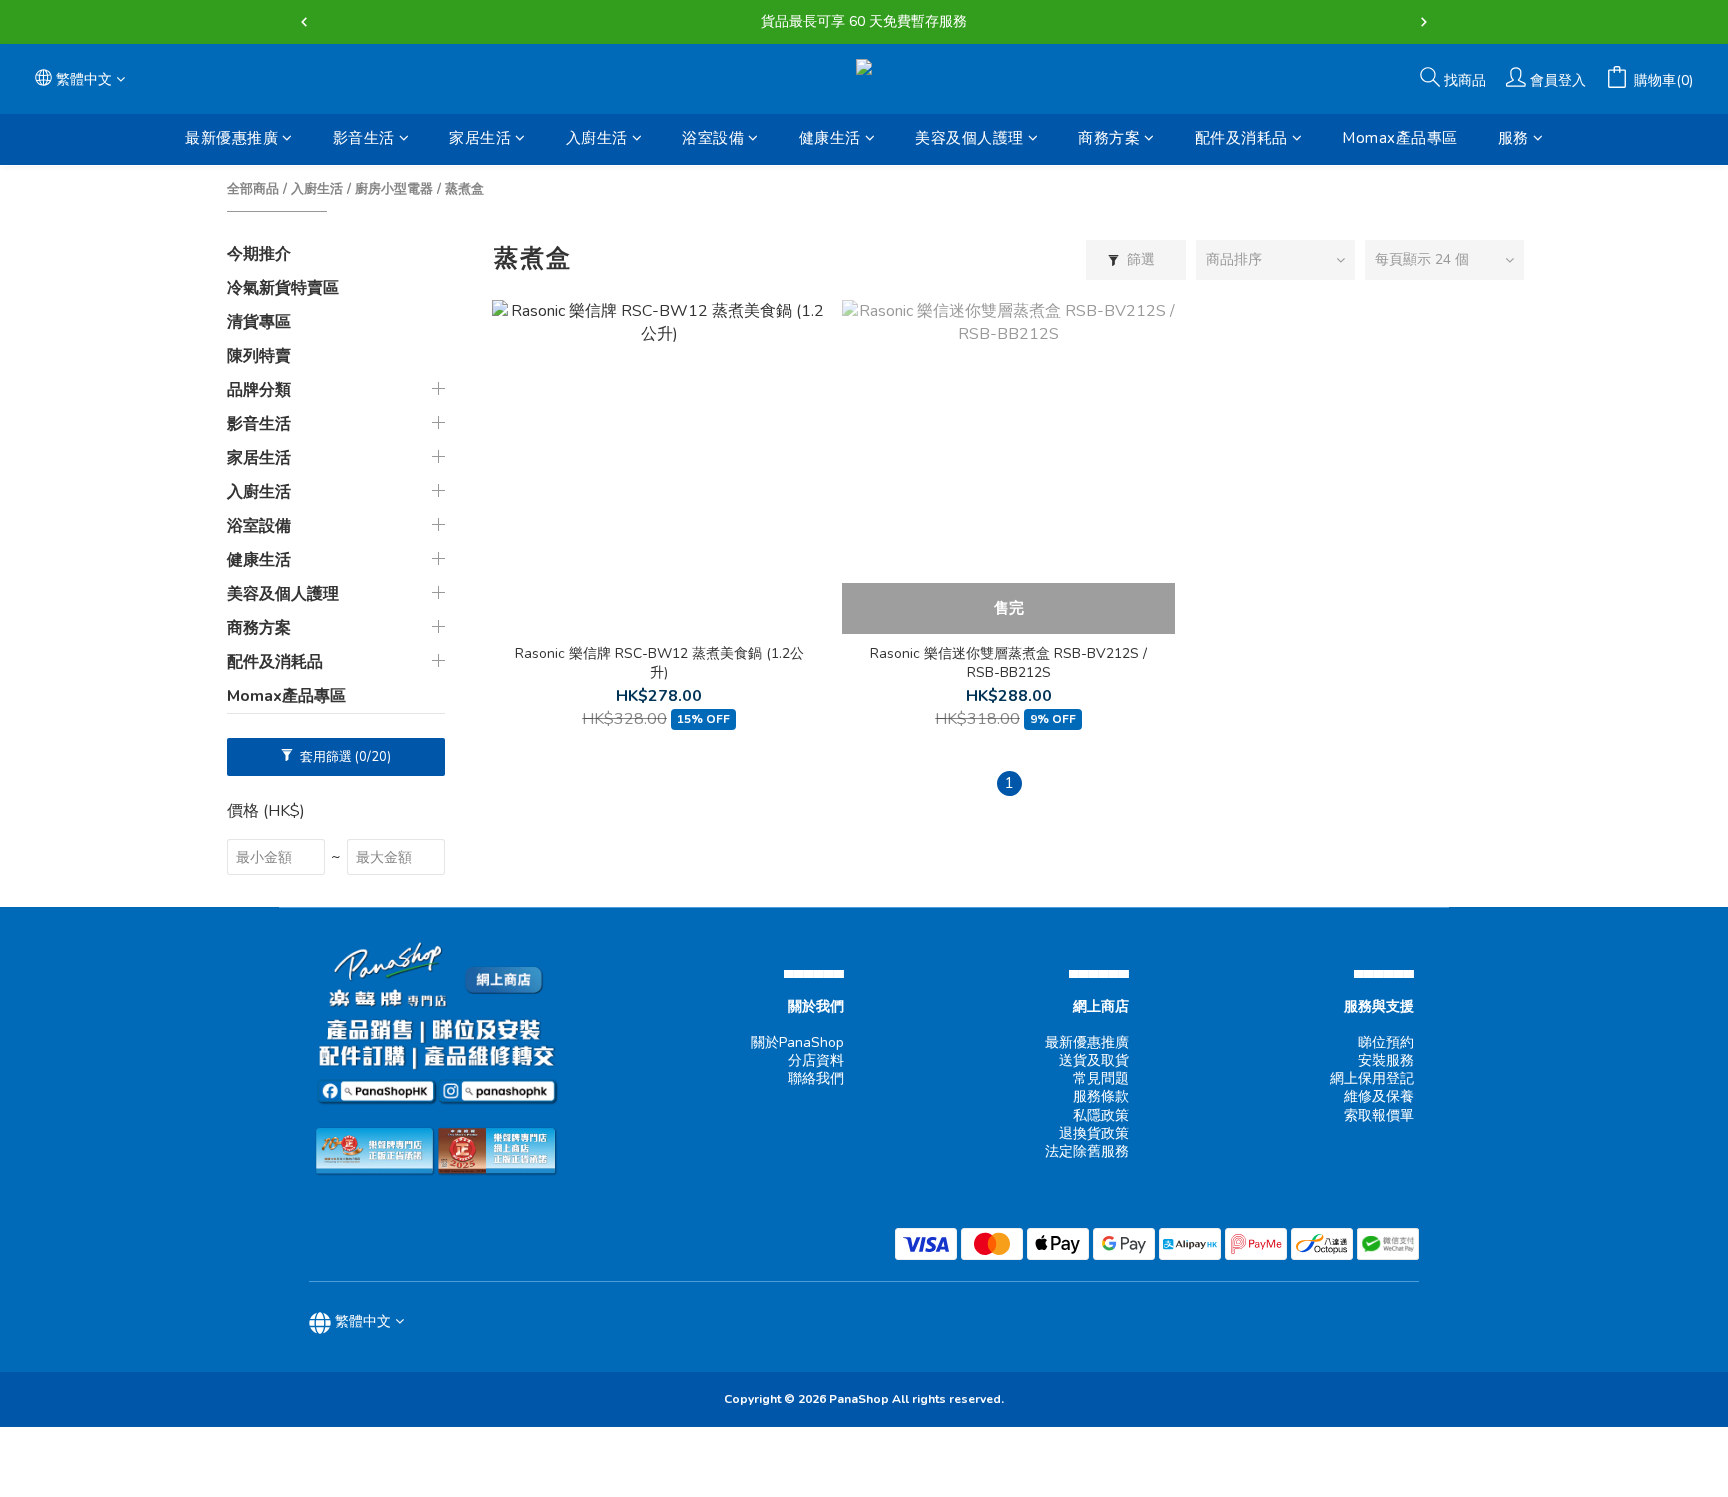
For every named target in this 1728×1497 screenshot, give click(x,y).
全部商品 (253, 189)
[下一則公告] (1424, 22)
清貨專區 (259, 322)
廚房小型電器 (394, 189)
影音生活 (364, 138)
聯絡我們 (816, 1078)
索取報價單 (1379, 1115)
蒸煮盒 (464, 189)
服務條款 (1101, 1096)
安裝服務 (1386, 1060)
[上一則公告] (304, 22)
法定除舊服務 (1087, 1151)
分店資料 (816, 1060)
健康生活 (830, 138)
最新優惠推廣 (231, 138)
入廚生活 (597, 138)
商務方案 (1109, 138)
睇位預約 (1386, 1042)
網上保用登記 (1372, 1078)
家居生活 (480, 138)
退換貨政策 (1094, 1133)
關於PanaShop (797, 1042)
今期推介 (259, 254)
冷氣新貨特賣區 (283, 288)
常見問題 (1101, 1078)
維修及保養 (1379, 1096)
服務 (1513, 138)
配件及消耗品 (1241, 138)
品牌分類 (259, 390)
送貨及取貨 (1094, 1060)
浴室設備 (713, 138)
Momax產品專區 (1400, 138)
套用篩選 (344, 757)
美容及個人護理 (969, 138)
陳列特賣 (259, 356)
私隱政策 (1101, 1115)
